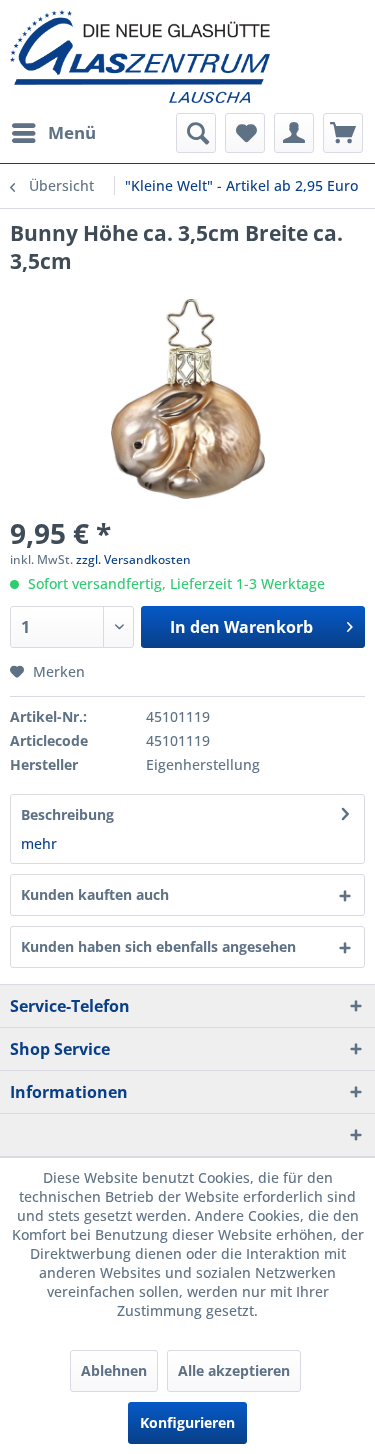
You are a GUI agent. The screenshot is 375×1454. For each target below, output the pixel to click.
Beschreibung (67, 814)
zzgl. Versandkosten (133, 559)
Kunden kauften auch (95, 894)
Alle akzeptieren (234, 1370)
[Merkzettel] (245, 133)
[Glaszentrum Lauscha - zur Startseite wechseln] (187, 56)
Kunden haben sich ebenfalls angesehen (158, 946)
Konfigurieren (187, 1422)
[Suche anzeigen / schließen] (196, 133)
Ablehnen (114, 1370)
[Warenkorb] (343, 133)
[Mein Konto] (294, 133)
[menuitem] (53, 133)
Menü (72, 132)
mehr (39, 843)
